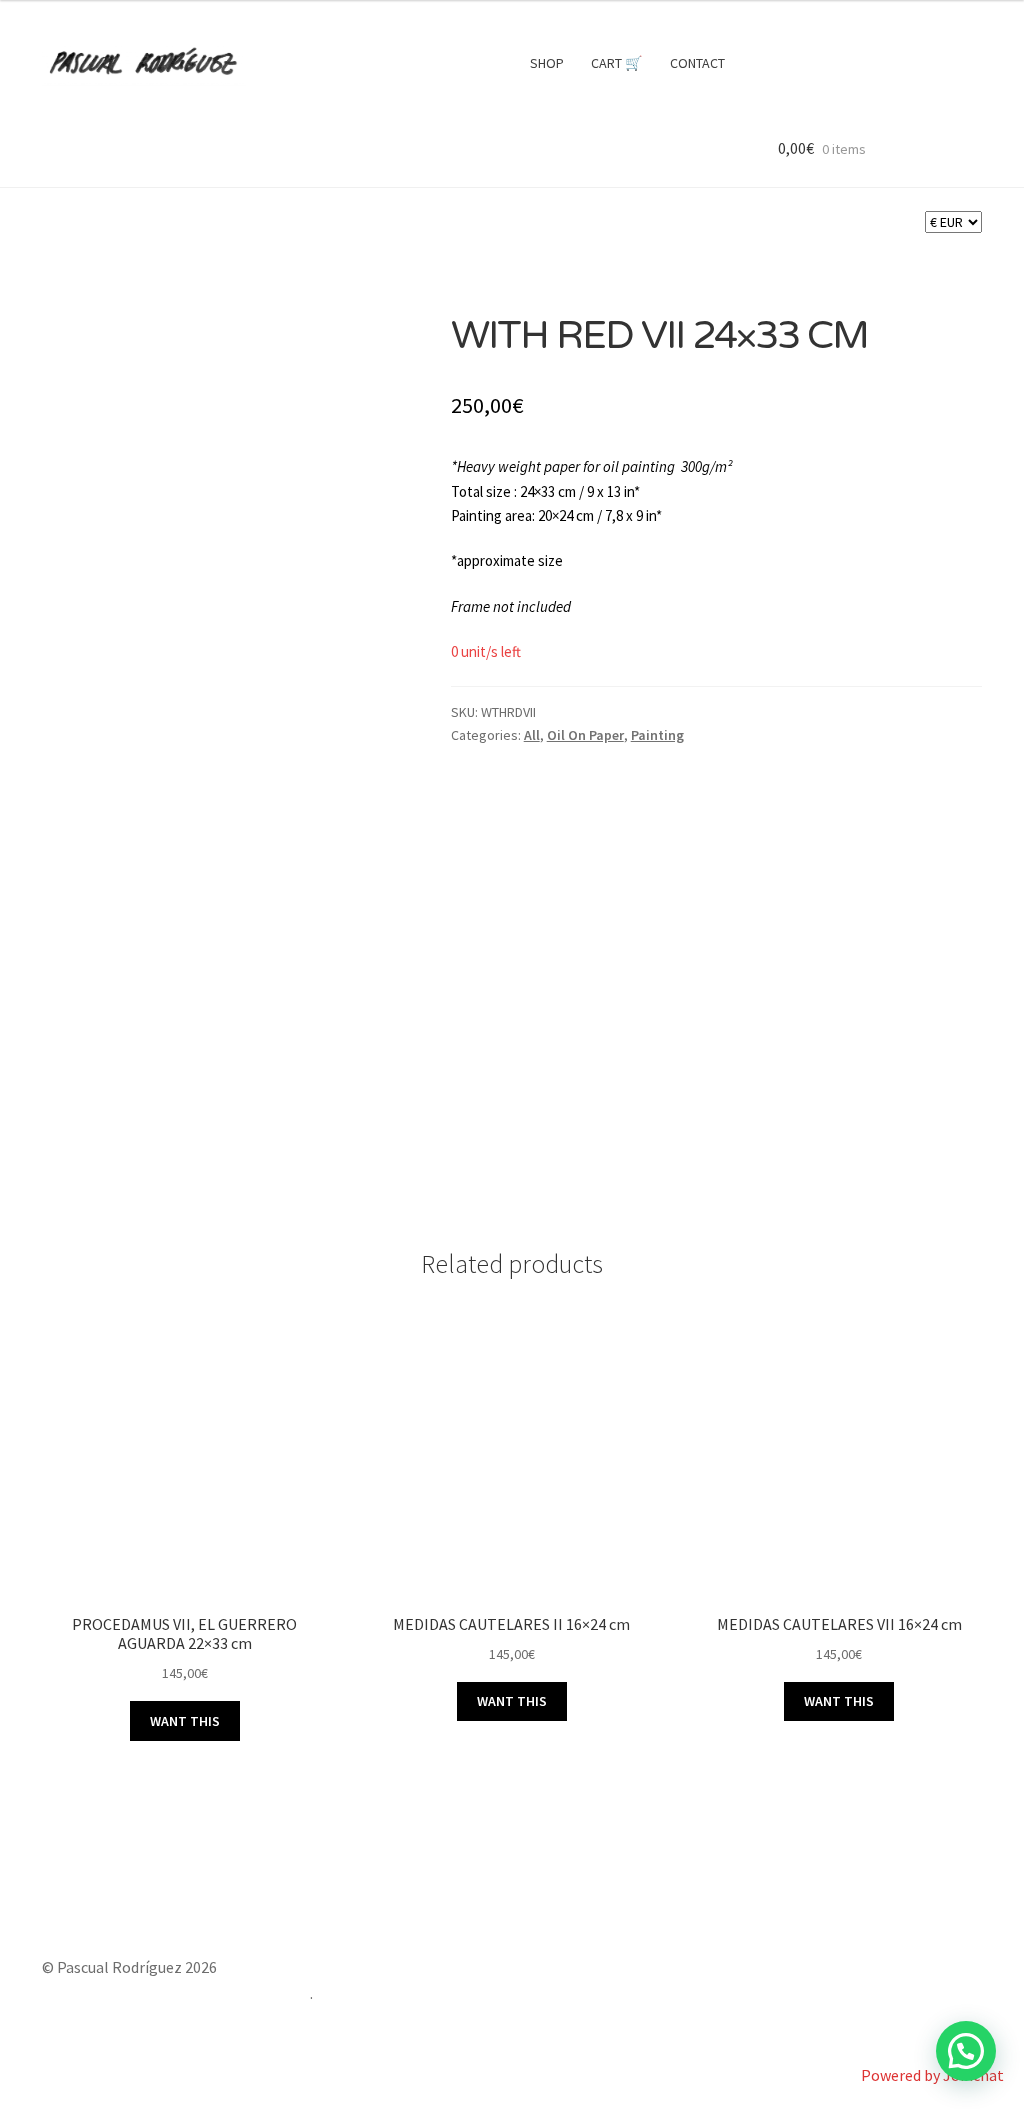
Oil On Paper (585, 735)
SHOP (547, 63)
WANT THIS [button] (185, 1721)
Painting (657, 735)
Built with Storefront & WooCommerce (176, 1993)
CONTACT (697, 63)
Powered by (932, 2075)
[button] (966, 2051)
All (532, 735)
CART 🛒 (616, 63)
